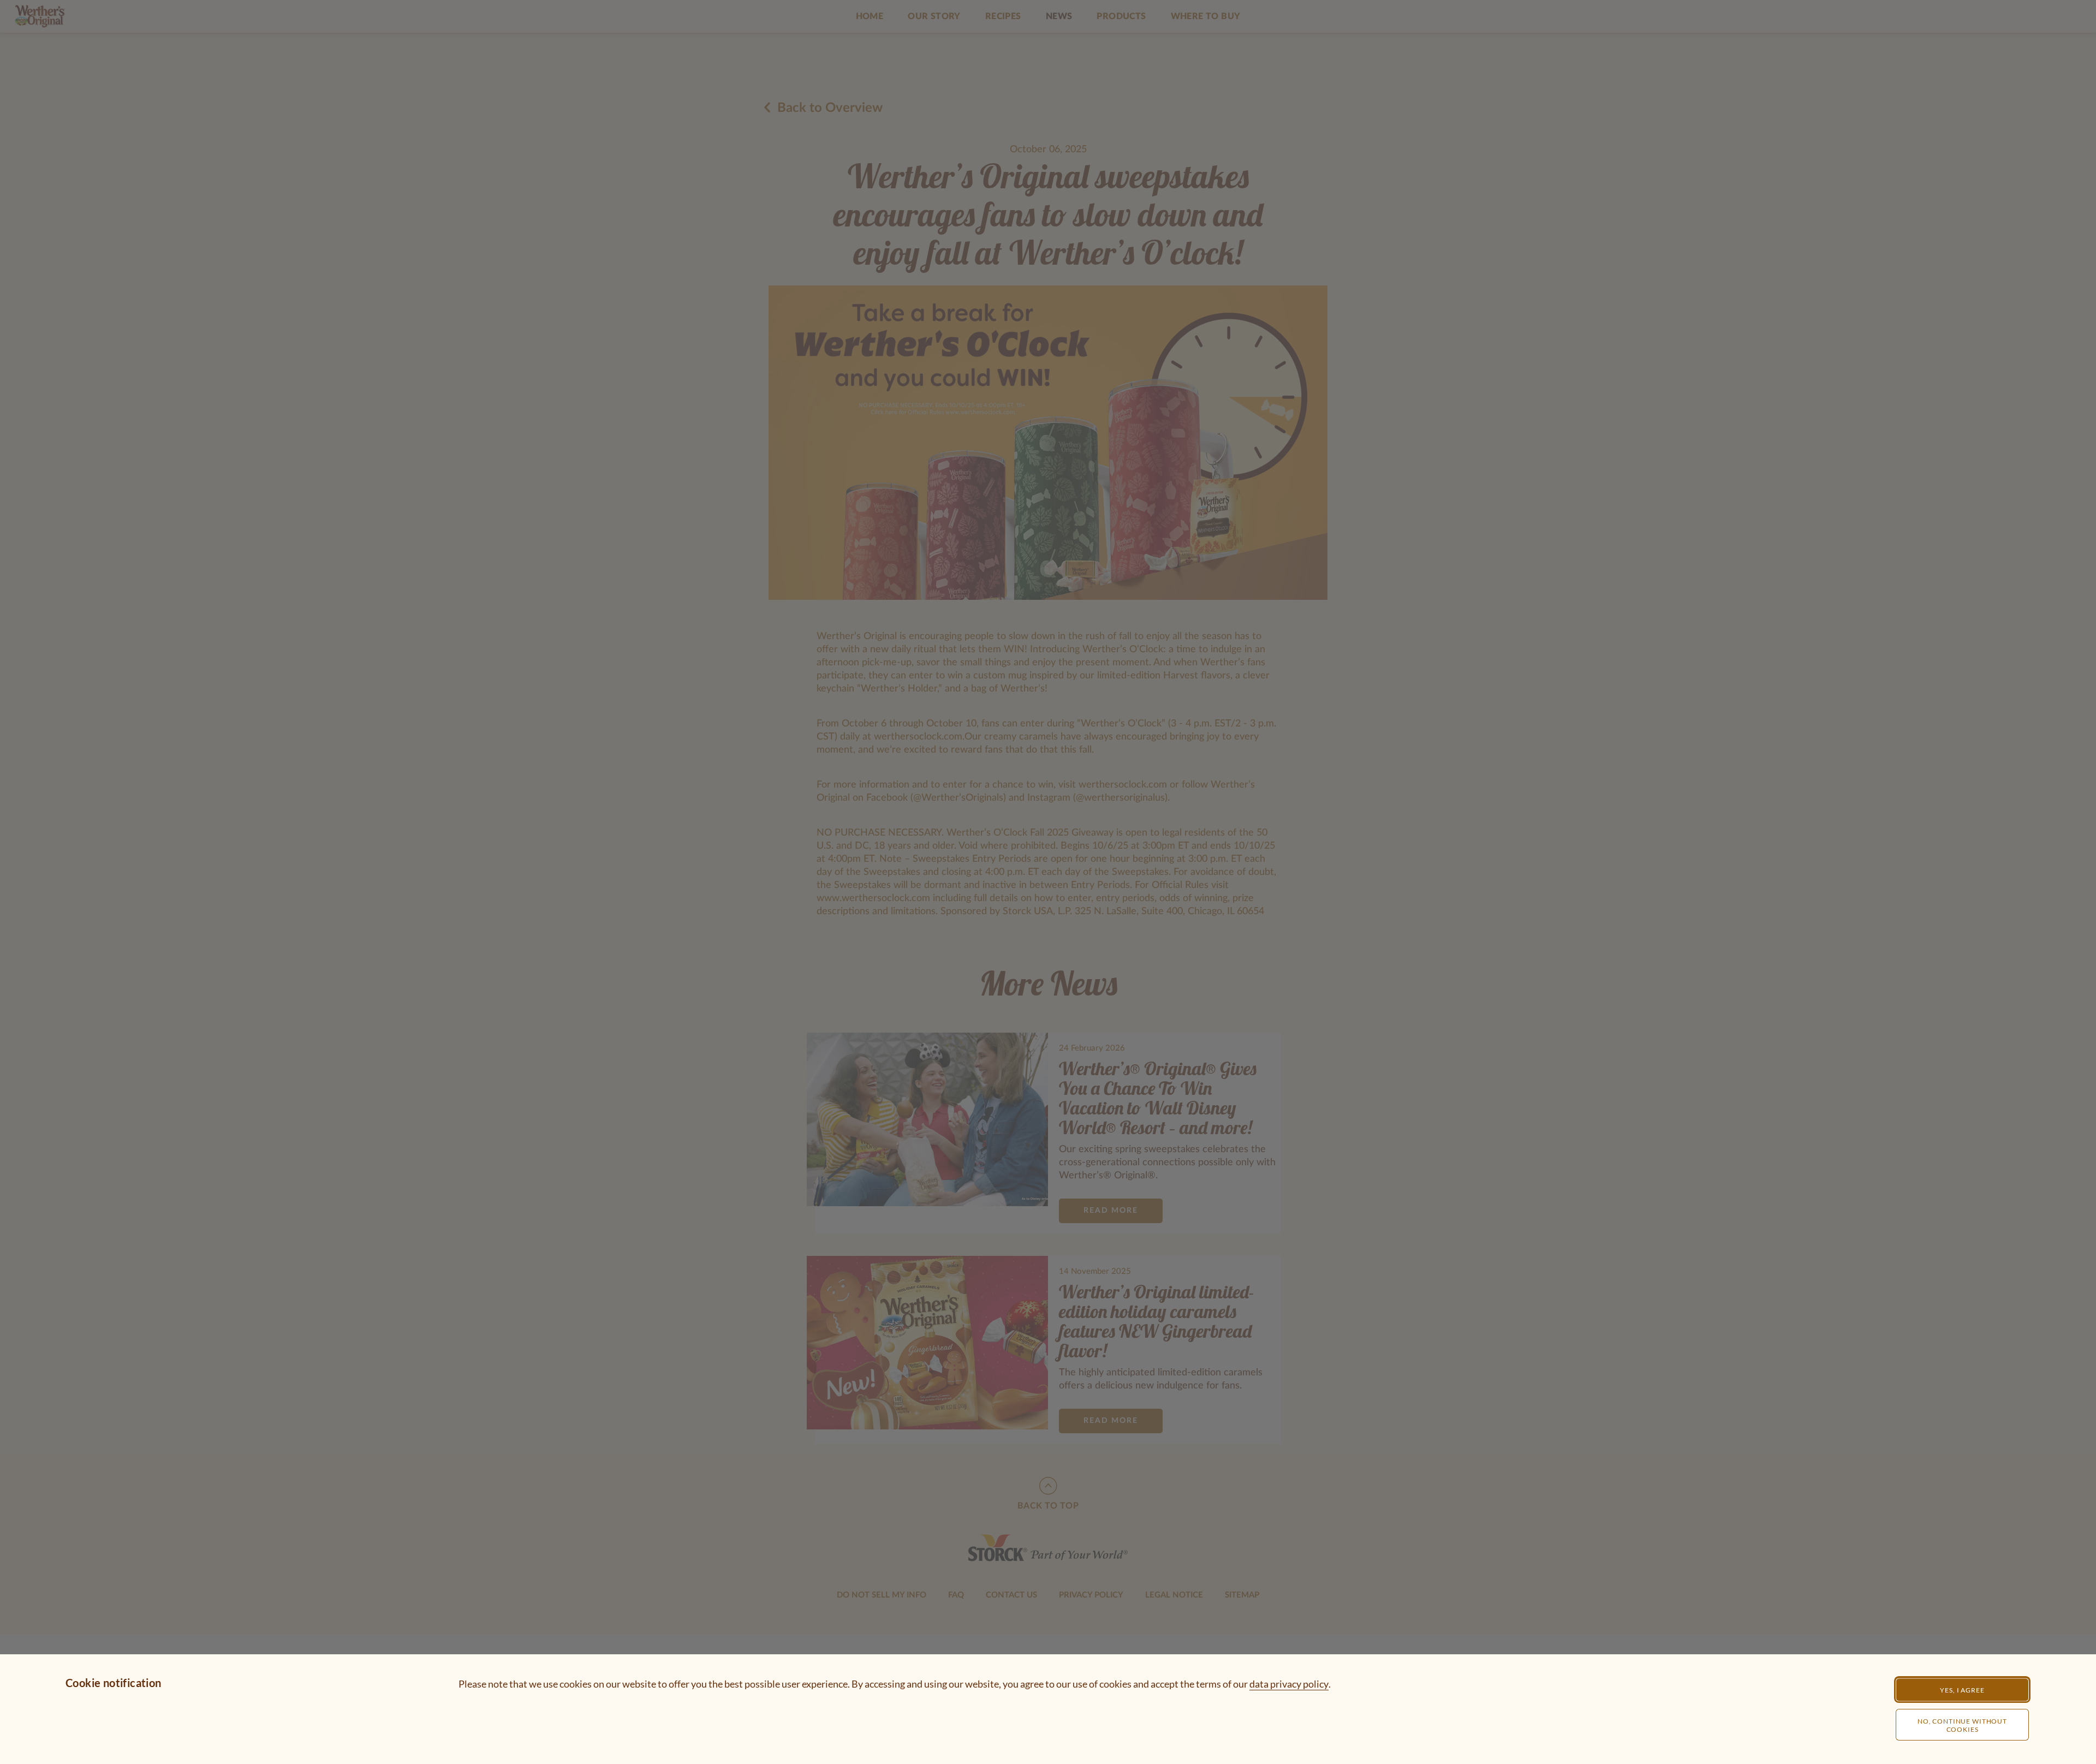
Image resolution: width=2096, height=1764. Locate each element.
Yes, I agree (1962, 1690)
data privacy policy (1289, 1684)
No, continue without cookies (1962, 1725)
